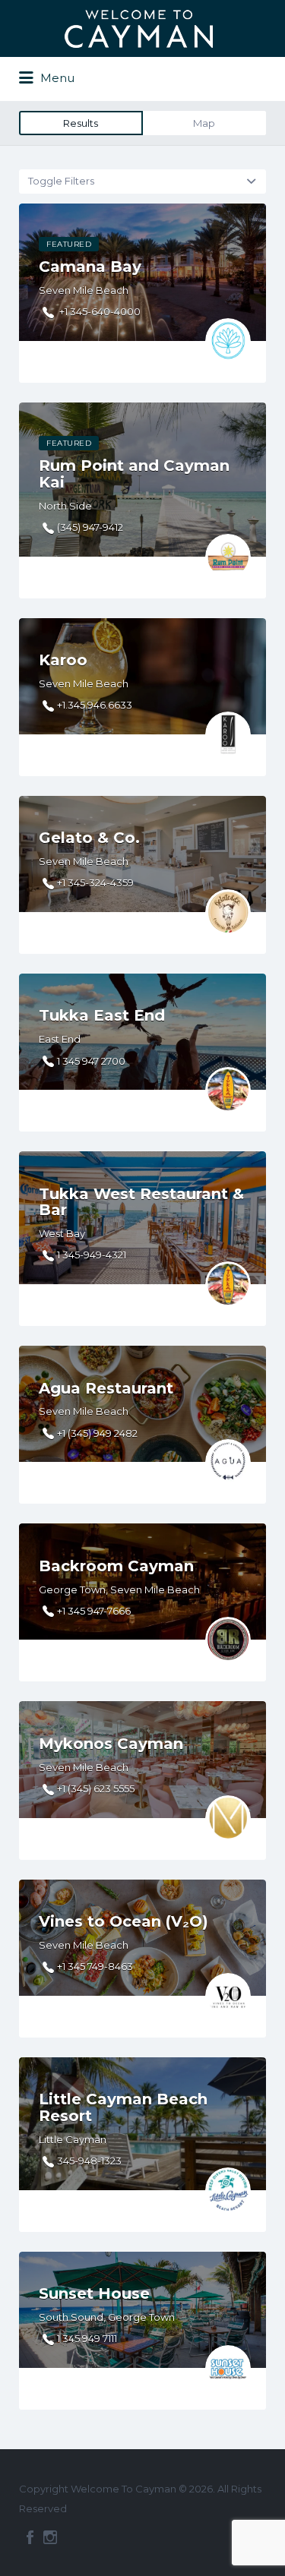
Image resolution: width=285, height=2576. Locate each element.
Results (81, 123)
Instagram (50, 2537)
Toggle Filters (61, 181)
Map (204, 123)
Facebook (30, 2537)
